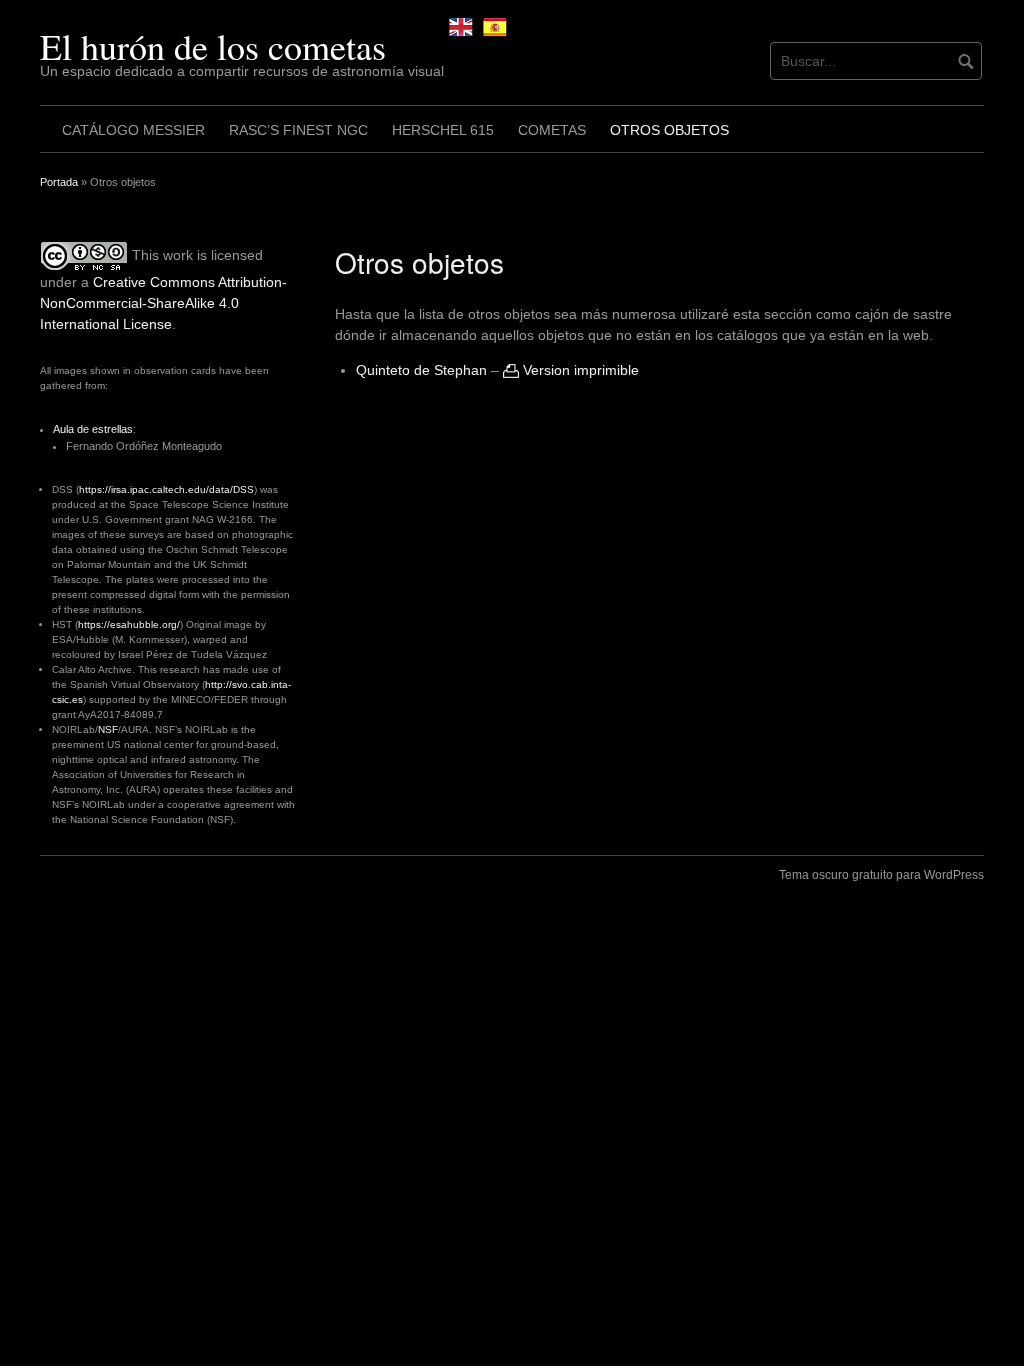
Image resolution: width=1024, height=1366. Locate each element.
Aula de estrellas (93, 429)
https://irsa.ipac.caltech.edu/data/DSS (166, 489)
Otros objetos (669, 130)
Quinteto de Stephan (421, 370)
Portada (59, 182)
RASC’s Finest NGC (298, 130)
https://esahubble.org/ (129, 624)
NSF (108, 729)
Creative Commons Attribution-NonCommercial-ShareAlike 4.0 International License (163, 303)
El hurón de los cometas (213, 46)
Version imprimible (579, 370)
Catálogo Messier (133, 130)
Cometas (552, 130)
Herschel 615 (443, 130)
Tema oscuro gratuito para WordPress (881, 875)
